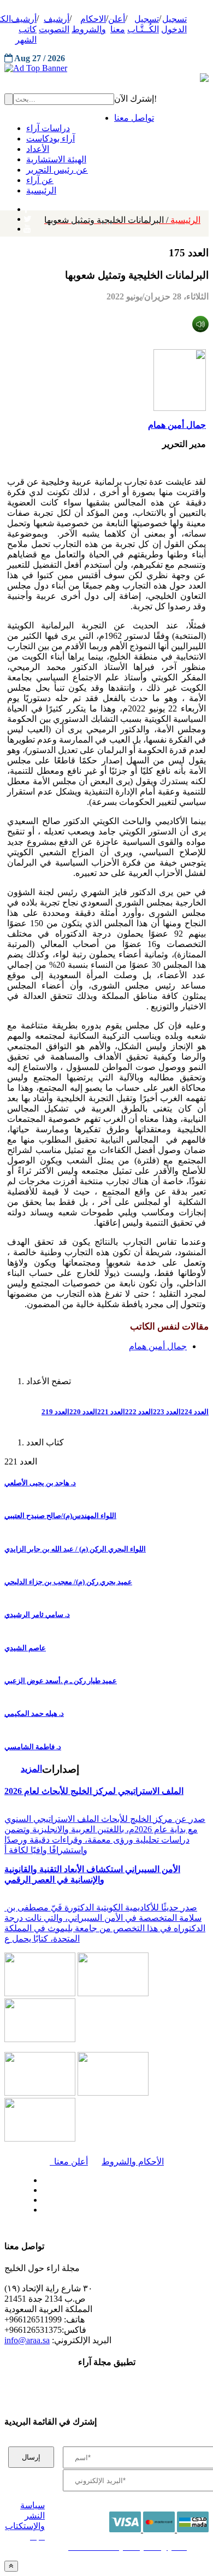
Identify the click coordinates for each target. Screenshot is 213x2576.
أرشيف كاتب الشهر (24, 29)
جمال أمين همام (177, 425)
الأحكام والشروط (133, 2162)
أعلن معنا (69, 2162)
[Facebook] (26, 207)
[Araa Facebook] (41, 2178)
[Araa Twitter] (28, 216)
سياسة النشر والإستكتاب (25, 2516)
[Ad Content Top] (106, 68)
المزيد (31, 1769)
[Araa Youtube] (27, 226)
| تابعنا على (73, 2210)
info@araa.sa (27, 2340)
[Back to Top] (11, 2566)
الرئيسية (122, 220)
